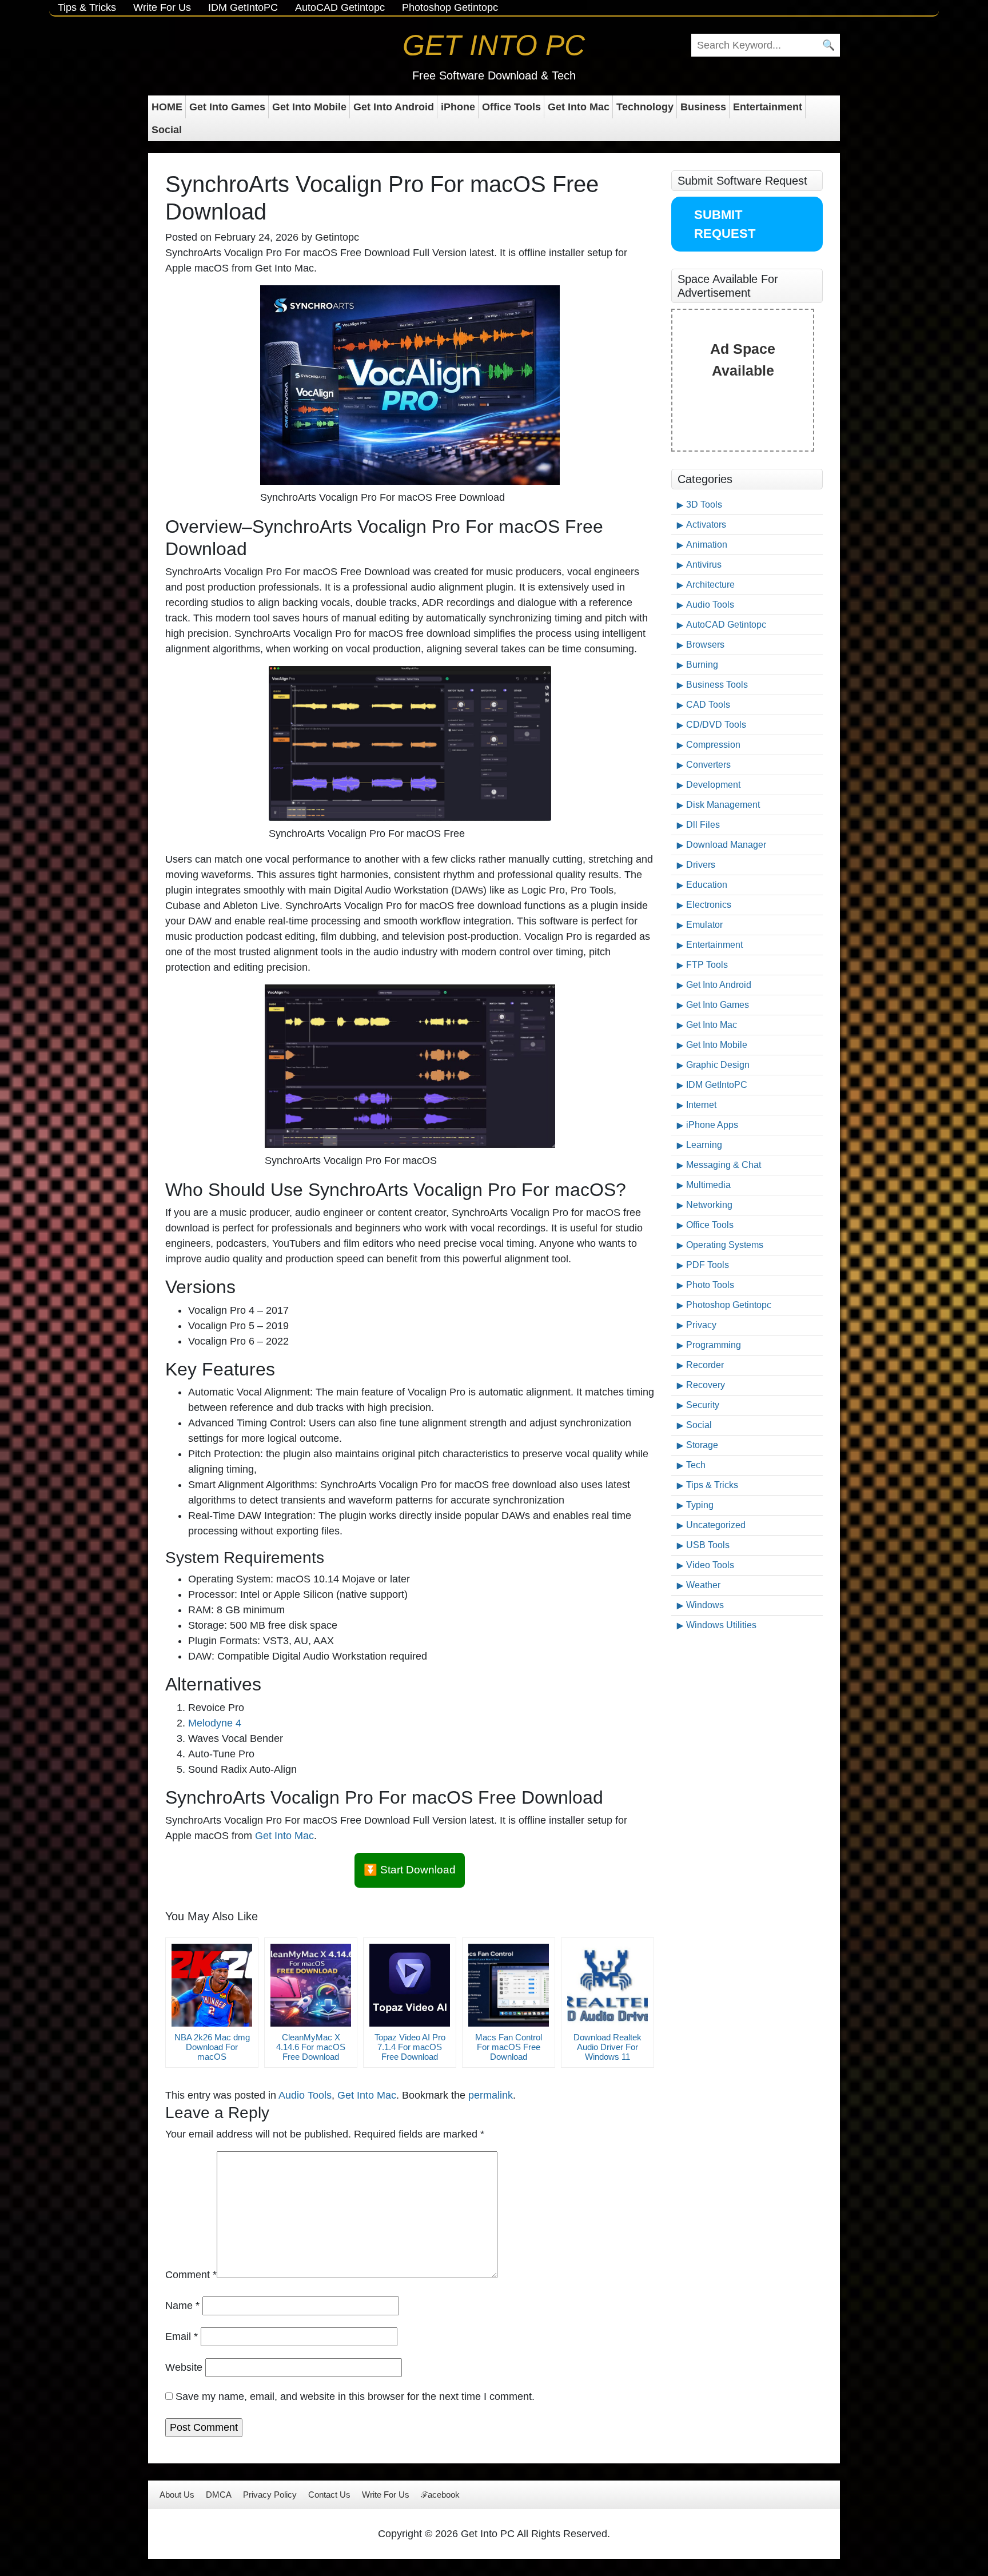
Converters (708, 765)
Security (703, 1405)
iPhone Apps (712, 1125)
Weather (703, 1585)
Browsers (705, 645)
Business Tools (717, 685)
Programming (714, 1345)
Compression (713, 745)
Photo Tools (710, 1285)
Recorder (705, 1365)
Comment (191, 2275)
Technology (645, 107)
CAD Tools (708, 705)
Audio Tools (305, 2095)
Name (182, 2306)
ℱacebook (440, 2495)
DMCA (219, 2495)
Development (713, 785)
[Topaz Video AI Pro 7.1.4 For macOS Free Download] (410, 1985)
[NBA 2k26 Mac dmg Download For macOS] (212, 1985)
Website (184, 2367)
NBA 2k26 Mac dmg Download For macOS (212, 2047)
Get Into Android (394, 107)
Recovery (706, 1385)
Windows (705, 1605)
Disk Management (723, 805)
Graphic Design (718, 1065)
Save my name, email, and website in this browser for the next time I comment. (355, 2396)
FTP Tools (707, 965)
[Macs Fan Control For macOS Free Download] (509, 1985)
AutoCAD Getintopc (340, 7)
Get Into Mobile (309, 107)
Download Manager (726, 845)
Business (703, 107)
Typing (700, 1505)
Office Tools (511, 107)
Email (182, 2336)
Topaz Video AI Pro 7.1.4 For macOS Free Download (410, 2047)
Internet (701, 1105)
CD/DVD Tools (716, 725)
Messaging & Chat (724, 1165)
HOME (167, 107)
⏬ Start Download (410, 1870)
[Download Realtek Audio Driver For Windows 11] (607, 1985)
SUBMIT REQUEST (725, 224)
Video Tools (710, 1565)
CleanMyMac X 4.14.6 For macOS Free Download (311, 2047)
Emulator (704, 925)
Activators (706, 525)
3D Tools (704, 505)
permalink (491, 2095)
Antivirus (704, 565)
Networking (709, 1205)
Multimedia (708, 1185)
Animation (707, 545)
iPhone (458, 107)
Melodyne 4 (215, 1723)
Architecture (710, 585)
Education (707, 885)
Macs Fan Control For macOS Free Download (509, 2047)
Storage (702, 1445)
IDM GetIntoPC (243, 7)
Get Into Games (227, 107)
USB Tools (708, 1545)
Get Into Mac (579, 107)
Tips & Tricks (87, 7)
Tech (696, 1465)
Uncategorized (716, 1525)
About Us (177, 2495)
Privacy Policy (270, 2495)
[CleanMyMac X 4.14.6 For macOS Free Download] (311, 1985)
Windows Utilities (721, 1625)
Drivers (701, 865)
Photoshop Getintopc (450, 7)
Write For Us (162, 7)
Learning (704, 1145)
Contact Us (329, 2495)
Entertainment (768, 107)
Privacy (701, 1325)
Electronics (709, 905)
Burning (702, 665)
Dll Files (703, 825)
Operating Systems (725, 1245)
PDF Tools (708, 1265)
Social (167, 130)
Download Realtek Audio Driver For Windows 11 (607, 2047)
